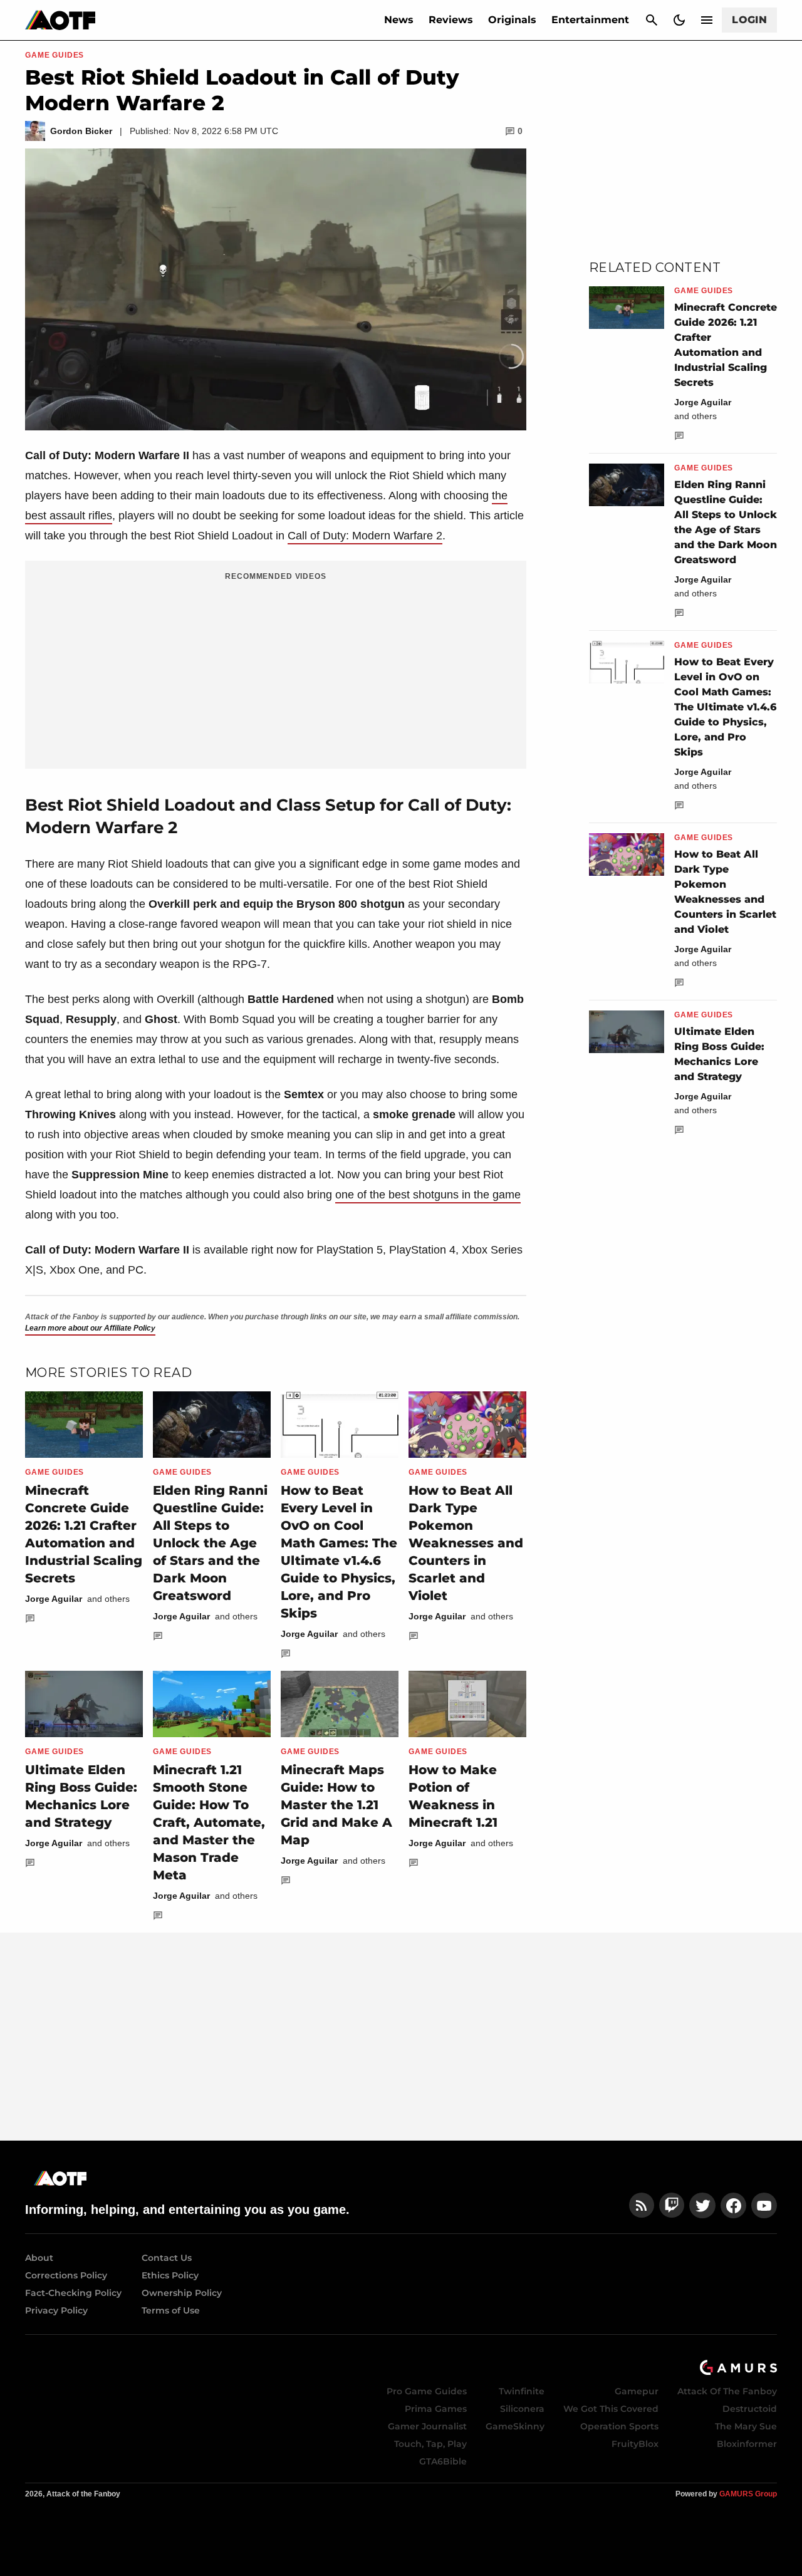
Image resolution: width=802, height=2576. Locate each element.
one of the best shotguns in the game (428, 1195)
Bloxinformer (747, 2444)
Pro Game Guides (427, 2391)
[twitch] (672, 2205)
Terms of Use (171, 2310)
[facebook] (733, 2205)
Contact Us (167, 2258)
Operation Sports (619, 2426)
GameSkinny (515, 2426)
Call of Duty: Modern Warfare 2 (365, 536)
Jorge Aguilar (54, 1599)
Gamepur (637, 2391)
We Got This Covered (611, 2409)
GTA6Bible (443, 2461)
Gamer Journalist (427, 2426)
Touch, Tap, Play (430, 2444)
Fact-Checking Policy (73, 2293)
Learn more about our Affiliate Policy (90, 1328)
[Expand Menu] (707, 20)
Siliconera (522, 2409)
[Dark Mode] (679, 20)
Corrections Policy (66, 2275)
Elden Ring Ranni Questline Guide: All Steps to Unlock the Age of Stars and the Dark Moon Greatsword (210, 1543)
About (39, 2258)
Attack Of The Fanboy (727, 2391)
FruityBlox (635, 2444)
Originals (512, 20)
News (399, 20)
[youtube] (764, 2205)
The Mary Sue (746, 2426)
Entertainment (590, 20)
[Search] (652, 20)
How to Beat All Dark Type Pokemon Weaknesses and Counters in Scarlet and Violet (466, 1543)
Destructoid (750, 2409)
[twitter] (702, 2205)
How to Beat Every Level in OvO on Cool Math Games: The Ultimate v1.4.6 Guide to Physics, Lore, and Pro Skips (725, 707)
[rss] (642, 2205)
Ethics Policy (170, 2275)
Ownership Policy (182, 2293)
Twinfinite (522, 2391)
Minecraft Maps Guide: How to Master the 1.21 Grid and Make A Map (336, 1805)
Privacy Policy (56, 2310)
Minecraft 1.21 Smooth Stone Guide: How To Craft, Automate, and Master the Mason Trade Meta (209, 1822)
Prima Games (436, 2409)
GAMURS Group (748, 2494)
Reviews (451, 20)
